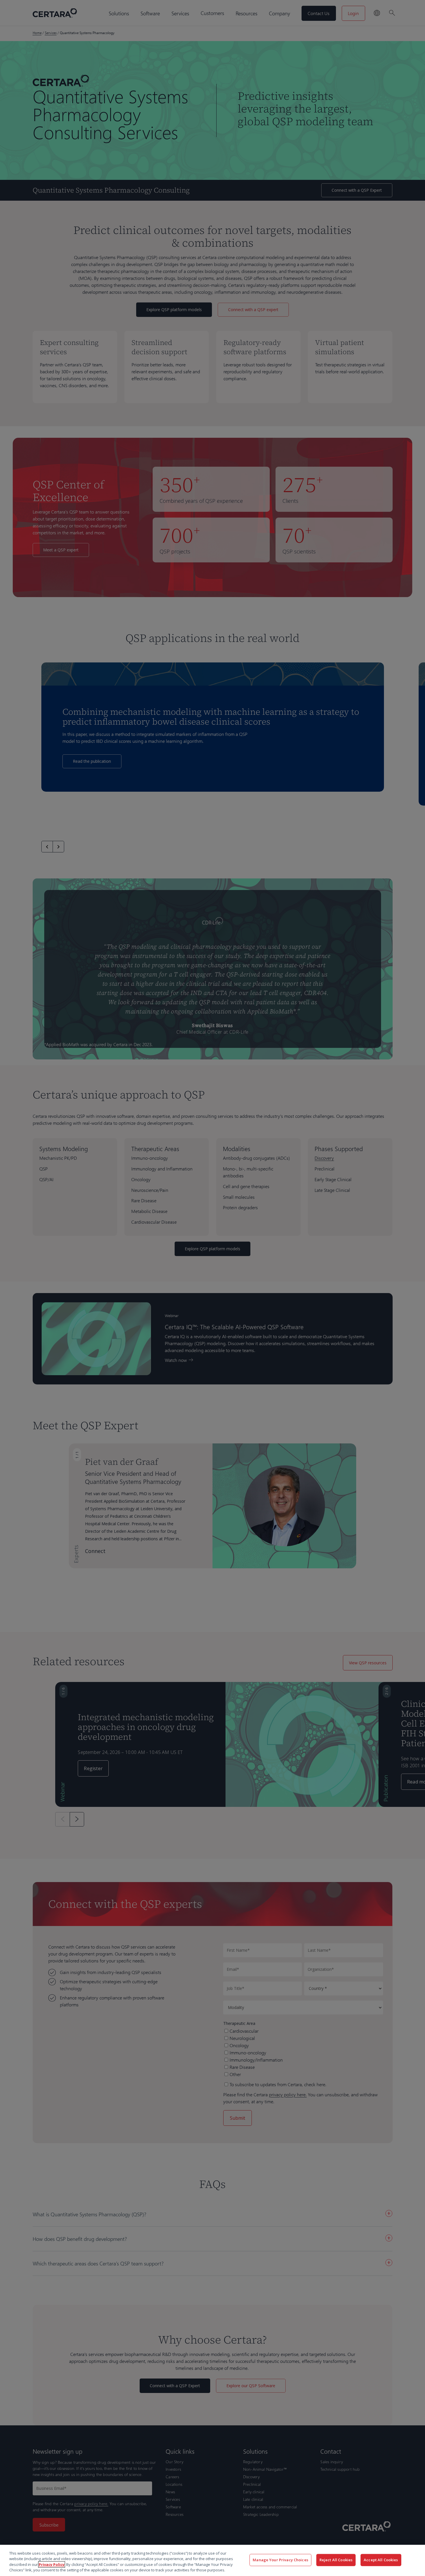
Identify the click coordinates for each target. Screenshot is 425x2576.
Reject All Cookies (336, 2560)
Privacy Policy (52, 2564)
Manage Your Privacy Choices (280, 2560)
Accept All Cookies (381, 2560)
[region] (212, 2560)
